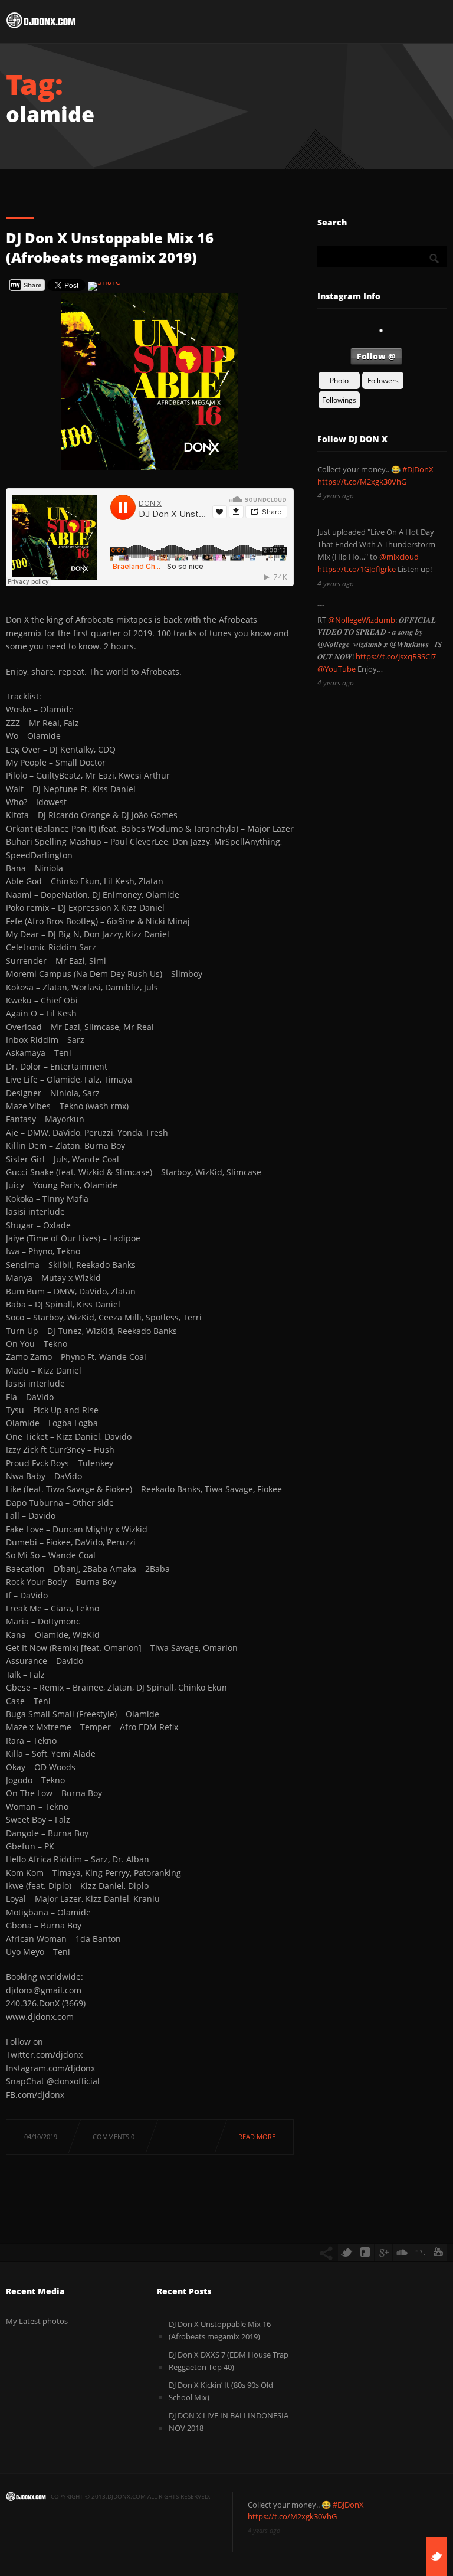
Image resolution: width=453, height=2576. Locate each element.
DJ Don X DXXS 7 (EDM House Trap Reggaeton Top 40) (229, 2361)
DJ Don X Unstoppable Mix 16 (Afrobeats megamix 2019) (110, 248)
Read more (257, 2137)
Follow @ (376, 356)
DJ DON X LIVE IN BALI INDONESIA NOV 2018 (229, 2422)
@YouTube (337, 669)
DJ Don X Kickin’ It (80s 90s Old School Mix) (221, 2391)
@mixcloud (399, 557)
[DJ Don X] (41, 23)
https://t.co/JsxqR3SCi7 (396, 656)
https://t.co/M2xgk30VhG (362, 482)
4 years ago (336, 496)
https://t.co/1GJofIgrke (357, 569)
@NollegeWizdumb (362, 620)
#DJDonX (418, 469)
